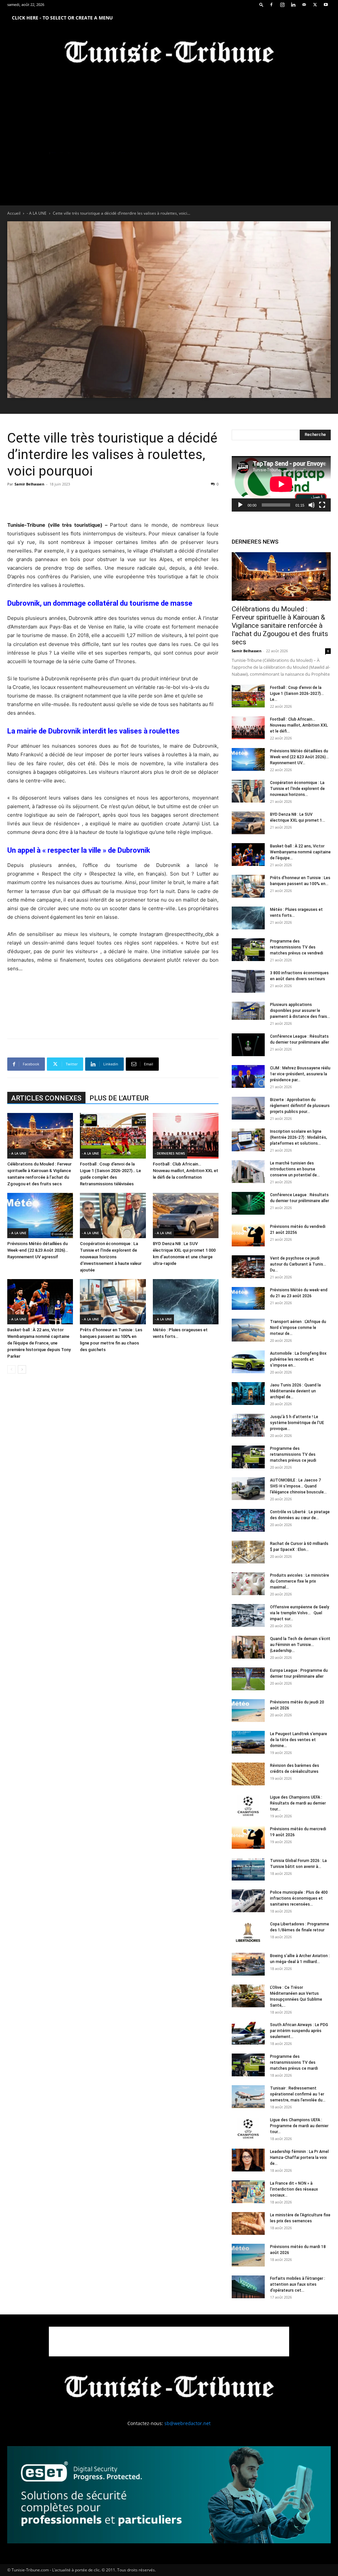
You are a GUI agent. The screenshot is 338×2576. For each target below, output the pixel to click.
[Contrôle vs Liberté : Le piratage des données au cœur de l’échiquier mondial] (248, 1520)
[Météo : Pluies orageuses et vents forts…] (186, 1302)
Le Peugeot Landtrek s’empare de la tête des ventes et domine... (299, 1740)
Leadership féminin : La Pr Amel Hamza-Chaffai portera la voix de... (299, 2158)
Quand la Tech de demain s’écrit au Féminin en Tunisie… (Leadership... (300, 1645)
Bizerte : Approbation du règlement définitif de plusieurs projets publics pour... (300, 1106)
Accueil (14, 213)
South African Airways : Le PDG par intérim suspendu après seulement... (299, 2031)
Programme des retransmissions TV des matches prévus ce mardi (294, 2062)
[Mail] (304, 5)
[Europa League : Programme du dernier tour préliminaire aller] (248, 1679)
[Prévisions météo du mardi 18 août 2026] (248, 2255)
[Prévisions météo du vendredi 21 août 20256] (248, 1235)
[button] (261, 4)
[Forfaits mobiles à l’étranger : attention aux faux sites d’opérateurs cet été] (248, 2287)
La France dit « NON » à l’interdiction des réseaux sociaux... (294, 2189)
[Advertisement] (113, 504)
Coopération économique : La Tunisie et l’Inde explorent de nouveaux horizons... (297, 789)
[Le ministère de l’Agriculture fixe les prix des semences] (248, 2223)
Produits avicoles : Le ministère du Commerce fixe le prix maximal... (300, 1581)
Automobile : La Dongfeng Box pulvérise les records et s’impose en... (298, 1359)
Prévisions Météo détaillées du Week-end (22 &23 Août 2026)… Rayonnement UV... (299, 757)
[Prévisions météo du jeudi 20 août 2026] (248, 1711)
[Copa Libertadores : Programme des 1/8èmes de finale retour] (248, 1932)
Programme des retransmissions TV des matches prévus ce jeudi (293, 1454)
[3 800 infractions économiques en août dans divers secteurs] (248, 981)
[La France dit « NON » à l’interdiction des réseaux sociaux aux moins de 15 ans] (248, 2192)
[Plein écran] (322, 505)
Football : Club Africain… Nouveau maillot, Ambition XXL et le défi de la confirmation (186, 1171)
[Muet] (312, 505)
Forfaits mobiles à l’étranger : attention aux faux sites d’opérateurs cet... (298, 2284)
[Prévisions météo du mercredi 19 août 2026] (248, 1837)
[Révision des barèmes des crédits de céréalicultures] (248, 1774)
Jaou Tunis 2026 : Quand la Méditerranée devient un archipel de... (295, 1391)
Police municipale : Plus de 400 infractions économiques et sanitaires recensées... (299, 1898)
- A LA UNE (37, 213)
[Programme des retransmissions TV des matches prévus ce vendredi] (248, 950)
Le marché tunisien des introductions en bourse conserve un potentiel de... (295, 1169)
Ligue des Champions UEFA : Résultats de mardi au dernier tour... (298, 1803)
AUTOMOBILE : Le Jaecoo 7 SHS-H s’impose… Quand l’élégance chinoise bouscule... (298, 1486)
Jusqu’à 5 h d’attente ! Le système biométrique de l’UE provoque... (297, 1423)
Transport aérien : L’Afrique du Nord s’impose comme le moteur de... (298, 1328)
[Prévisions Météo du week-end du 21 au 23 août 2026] (248, 1298)
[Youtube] (326, 5)
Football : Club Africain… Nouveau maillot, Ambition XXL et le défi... (299, 725)
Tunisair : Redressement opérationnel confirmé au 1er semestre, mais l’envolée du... (298, 2094)
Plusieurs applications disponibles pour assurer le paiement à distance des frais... (300, 1011)
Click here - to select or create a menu (62, 18)
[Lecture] (240, 505)
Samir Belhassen (29, 484)
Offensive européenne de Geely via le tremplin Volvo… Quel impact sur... (300, 1613)
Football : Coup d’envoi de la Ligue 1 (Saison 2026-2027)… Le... (297, 694)
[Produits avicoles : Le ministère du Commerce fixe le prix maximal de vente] (248, 1584)
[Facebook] (271, 5)
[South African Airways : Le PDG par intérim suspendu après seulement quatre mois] (248, 2033)
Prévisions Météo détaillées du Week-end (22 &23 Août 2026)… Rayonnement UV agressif (38, 1250)
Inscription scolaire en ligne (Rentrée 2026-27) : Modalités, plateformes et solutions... (299, 1137)
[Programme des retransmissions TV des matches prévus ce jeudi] (248, 1457)
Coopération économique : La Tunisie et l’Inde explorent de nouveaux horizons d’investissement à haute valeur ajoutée (111, 1257)
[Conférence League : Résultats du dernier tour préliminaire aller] (248, 1045)
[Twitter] (315, 5)
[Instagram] (282, 5)
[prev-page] (11, 1369)
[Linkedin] (293, 5)
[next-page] (22, 1369)
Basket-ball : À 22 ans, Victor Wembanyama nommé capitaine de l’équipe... (300, 852)
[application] (281, 484)
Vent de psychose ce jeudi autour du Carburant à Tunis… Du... (298, 1264)
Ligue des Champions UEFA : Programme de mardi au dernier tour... (299, 2126)
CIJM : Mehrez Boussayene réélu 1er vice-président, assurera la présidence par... (300, 1074)
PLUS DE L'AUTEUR (119, 1098)
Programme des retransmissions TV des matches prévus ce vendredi (297, 947)
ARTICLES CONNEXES (46, 1098)
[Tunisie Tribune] (169, 53)
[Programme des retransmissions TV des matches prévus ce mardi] (248, 2065)
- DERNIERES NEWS (170, 1153)
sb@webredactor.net (187, 2423)
